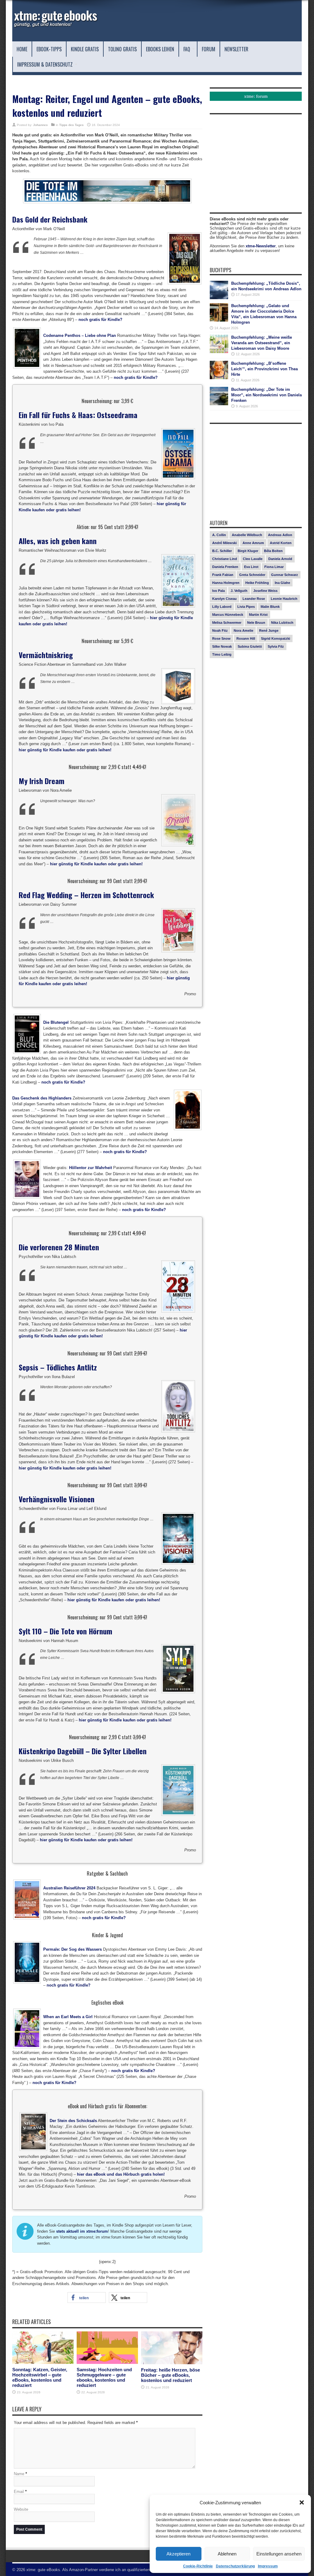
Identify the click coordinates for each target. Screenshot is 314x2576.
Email (19, 2492)
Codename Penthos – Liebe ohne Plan (80, 335)
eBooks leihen (160, 49)
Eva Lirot (251, 567)
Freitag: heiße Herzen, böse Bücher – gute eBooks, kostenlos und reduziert (170, 2375)
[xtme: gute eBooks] (55, 26)
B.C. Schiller (222, 551)
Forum (209, 49)
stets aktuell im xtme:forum (82, 2231)
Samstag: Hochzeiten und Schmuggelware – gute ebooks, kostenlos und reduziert (104, 2377)
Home (22, 49)
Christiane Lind (225, 559)
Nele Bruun (256, 623)
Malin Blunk (270, 607)
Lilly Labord (222, 607)
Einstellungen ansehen (279, 2554)
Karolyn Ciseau (224, 599)
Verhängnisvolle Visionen (57, 1499)
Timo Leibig (222, 654)
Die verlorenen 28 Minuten (59, 1247)
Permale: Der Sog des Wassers (73, 1949)
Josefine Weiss (265, 591)
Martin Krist (258, 615)
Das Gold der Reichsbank (50, 219)
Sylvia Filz (276, 646)
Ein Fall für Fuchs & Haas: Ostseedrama (78, 415)
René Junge (269, 631)
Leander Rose (254, 599)
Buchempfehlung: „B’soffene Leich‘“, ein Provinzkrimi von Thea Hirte (264, 369)
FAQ (187, 49)
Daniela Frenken (225, 567)
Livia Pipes (246, 607)
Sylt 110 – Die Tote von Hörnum (65, 1631)
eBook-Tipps (49, 49)
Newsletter (236, 49)
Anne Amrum (253, 543)
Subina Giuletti (250, 646)
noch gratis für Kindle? (100, 320)
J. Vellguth (239, 591)
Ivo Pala (218, 591)
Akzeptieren (178, 2554)
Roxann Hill (246, 638)
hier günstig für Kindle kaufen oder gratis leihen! (65, 750)
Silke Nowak (222, 646)
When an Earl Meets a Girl (68, 2017)
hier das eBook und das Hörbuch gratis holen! (121, 2174)
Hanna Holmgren (226, 583)
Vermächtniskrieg (46, 655)
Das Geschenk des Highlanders (42, 1098)
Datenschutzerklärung (235, 2566)
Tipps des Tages (71, 125)
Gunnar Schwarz (285, 575)
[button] (302, 2502)
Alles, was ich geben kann (58, 541)
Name (19, 2474)
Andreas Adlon (280, 535)
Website (21, 2509)
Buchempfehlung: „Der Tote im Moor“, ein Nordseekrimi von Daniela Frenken (266, 395)
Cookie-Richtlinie (198, 2566)
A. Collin (219, 535)
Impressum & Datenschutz (45, 64)
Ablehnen (227, 2554)
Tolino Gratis (122, 49)
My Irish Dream (42, 781)
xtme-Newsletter (261, 246)
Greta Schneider (252, 575)
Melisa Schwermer (227, 623)
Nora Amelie (243, 631)
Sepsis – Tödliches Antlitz (58, 1367)
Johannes (40, 125)
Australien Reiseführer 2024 (69, 1888)
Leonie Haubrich (284, 599)
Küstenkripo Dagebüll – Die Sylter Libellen (83, 1751)
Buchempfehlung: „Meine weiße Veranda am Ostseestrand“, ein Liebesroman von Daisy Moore (262, 343)
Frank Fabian (223, 575)
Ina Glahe (282, 583)
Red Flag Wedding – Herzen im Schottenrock (86, 895)
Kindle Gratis (85, 49)
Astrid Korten (281, 543)
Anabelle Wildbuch (247, 535)
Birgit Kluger (248, 551)
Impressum (268, 2566)
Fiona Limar (274, 567)
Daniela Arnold (280, 559)
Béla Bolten (273, 551)
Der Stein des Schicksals (73, 2121)
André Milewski (224, 543)
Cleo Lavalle (253, 559)
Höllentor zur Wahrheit (90, 1168)
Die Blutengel (56, 1022)
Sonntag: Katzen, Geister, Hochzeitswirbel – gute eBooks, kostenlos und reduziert (40, 2377)
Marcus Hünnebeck (228, 615)
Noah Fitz (220, 631)
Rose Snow (221, 638)
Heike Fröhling (257, 583)
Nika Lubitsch (282, 623)
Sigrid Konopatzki (276, 638)
